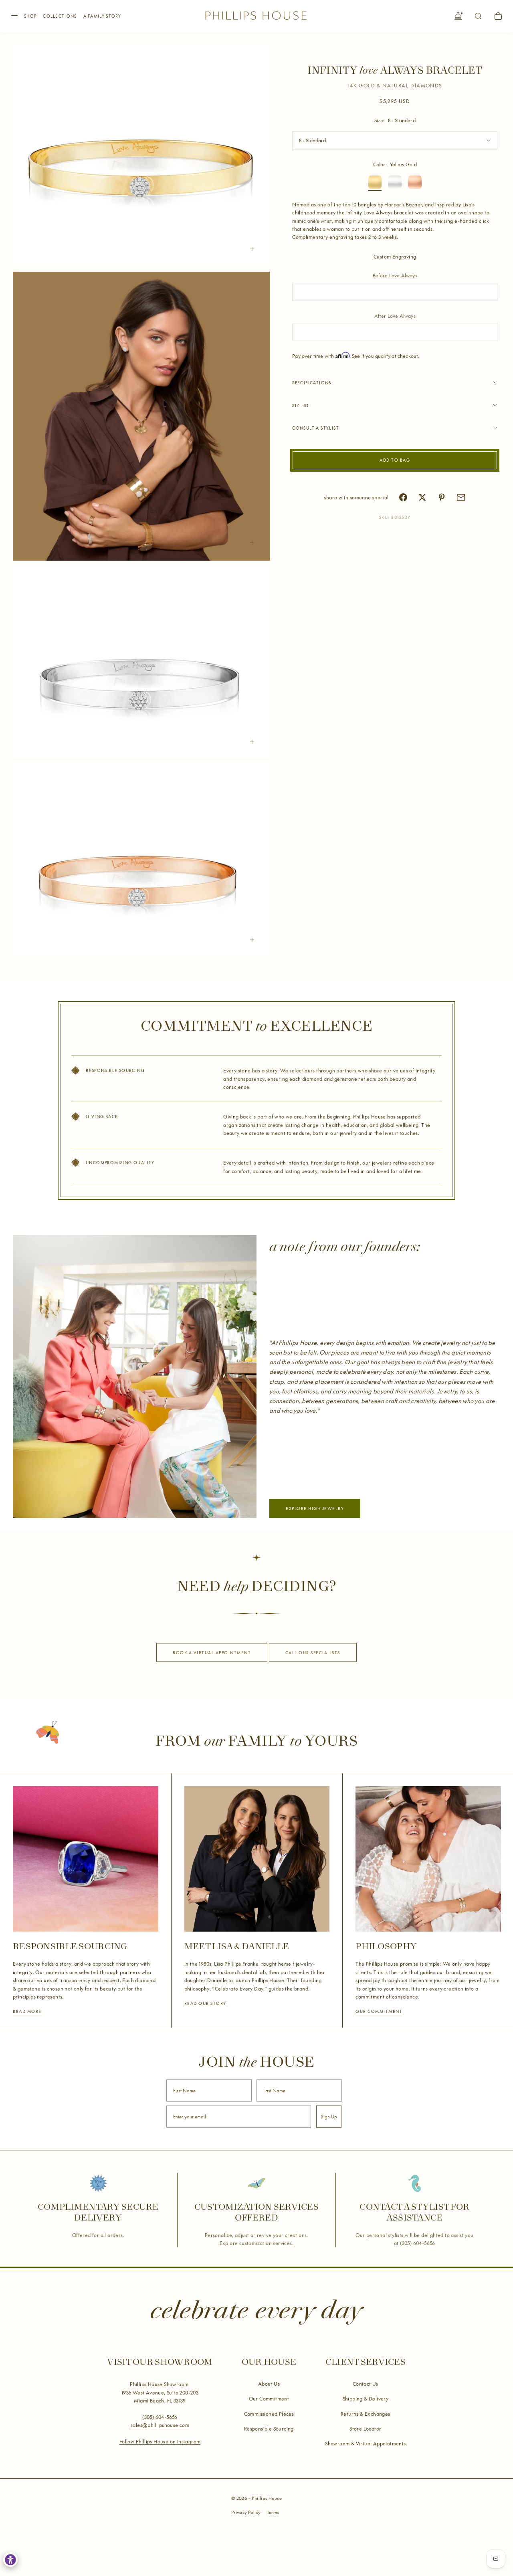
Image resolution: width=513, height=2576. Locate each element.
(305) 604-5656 (418, 2243)
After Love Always (395, 315)
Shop (30, 16)
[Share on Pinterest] (442, 497)
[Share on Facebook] (403, 497)
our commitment (379, 2011)
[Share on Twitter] (422, 497)
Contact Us (366, 2384)
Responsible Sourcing (269, 2429)
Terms (273, 2512)
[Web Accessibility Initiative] (10, 2560)
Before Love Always (395, 275)
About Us (269, 2384)
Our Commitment (269, 2398)
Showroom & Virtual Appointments (365, 2443)
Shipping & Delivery (366, 2398)
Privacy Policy (246, 2512)
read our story (205, 2003)
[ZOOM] (252, 249)
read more (27, 2011)
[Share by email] (461, 497)
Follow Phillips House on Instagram (160, 2441)
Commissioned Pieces (269, 2414)
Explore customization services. (256, 2243)
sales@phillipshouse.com (160, 2425)
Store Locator (365, 2429)
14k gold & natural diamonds (395, 85)
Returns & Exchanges (366, 2414)
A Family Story (102, 16)
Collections (60, 16)
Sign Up (329, 2117)
